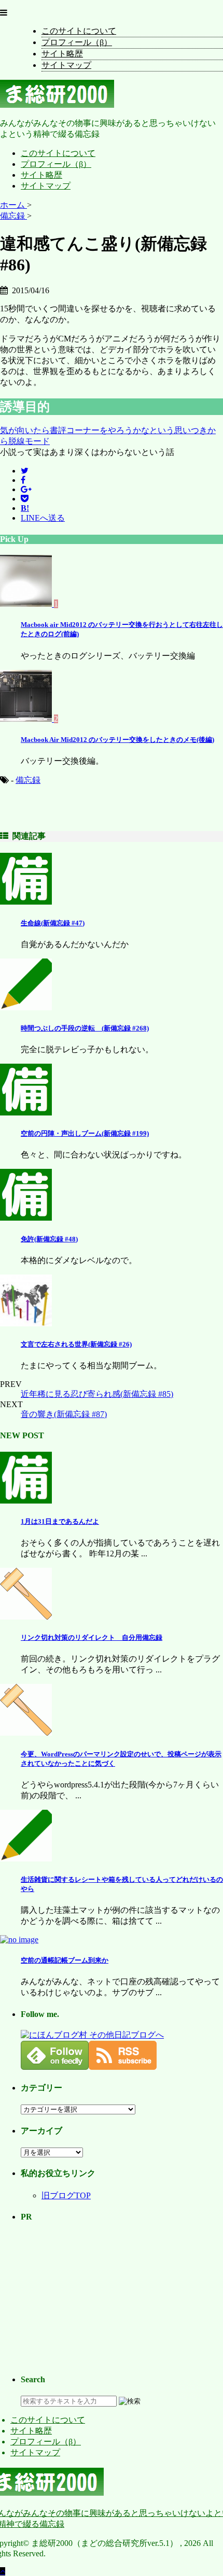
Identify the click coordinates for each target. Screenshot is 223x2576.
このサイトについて (79, 31)
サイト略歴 (62, 54)
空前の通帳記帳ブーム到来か (65, 1960)
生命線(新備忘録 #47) (53, 923)
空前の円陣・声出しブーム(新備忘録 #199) (85, 1133)
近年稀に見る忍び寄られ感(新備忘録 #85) (97, 1394)
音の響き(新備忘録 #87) (64, 1414)
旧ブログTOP (66, 2195)
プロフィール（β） (77, 42)
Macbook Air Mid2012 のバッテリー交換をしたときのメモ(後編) (117, 740)
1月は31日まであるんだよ (60, 1521)
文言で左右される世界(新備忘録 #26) (76, 1344)
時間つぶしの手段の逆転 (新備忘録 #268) (85, 1028)
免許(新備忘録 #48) (49, 1239)
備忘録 (28, 780)
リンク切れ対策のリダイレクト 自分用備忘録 (92, 1637)
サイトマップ (66, 65)
